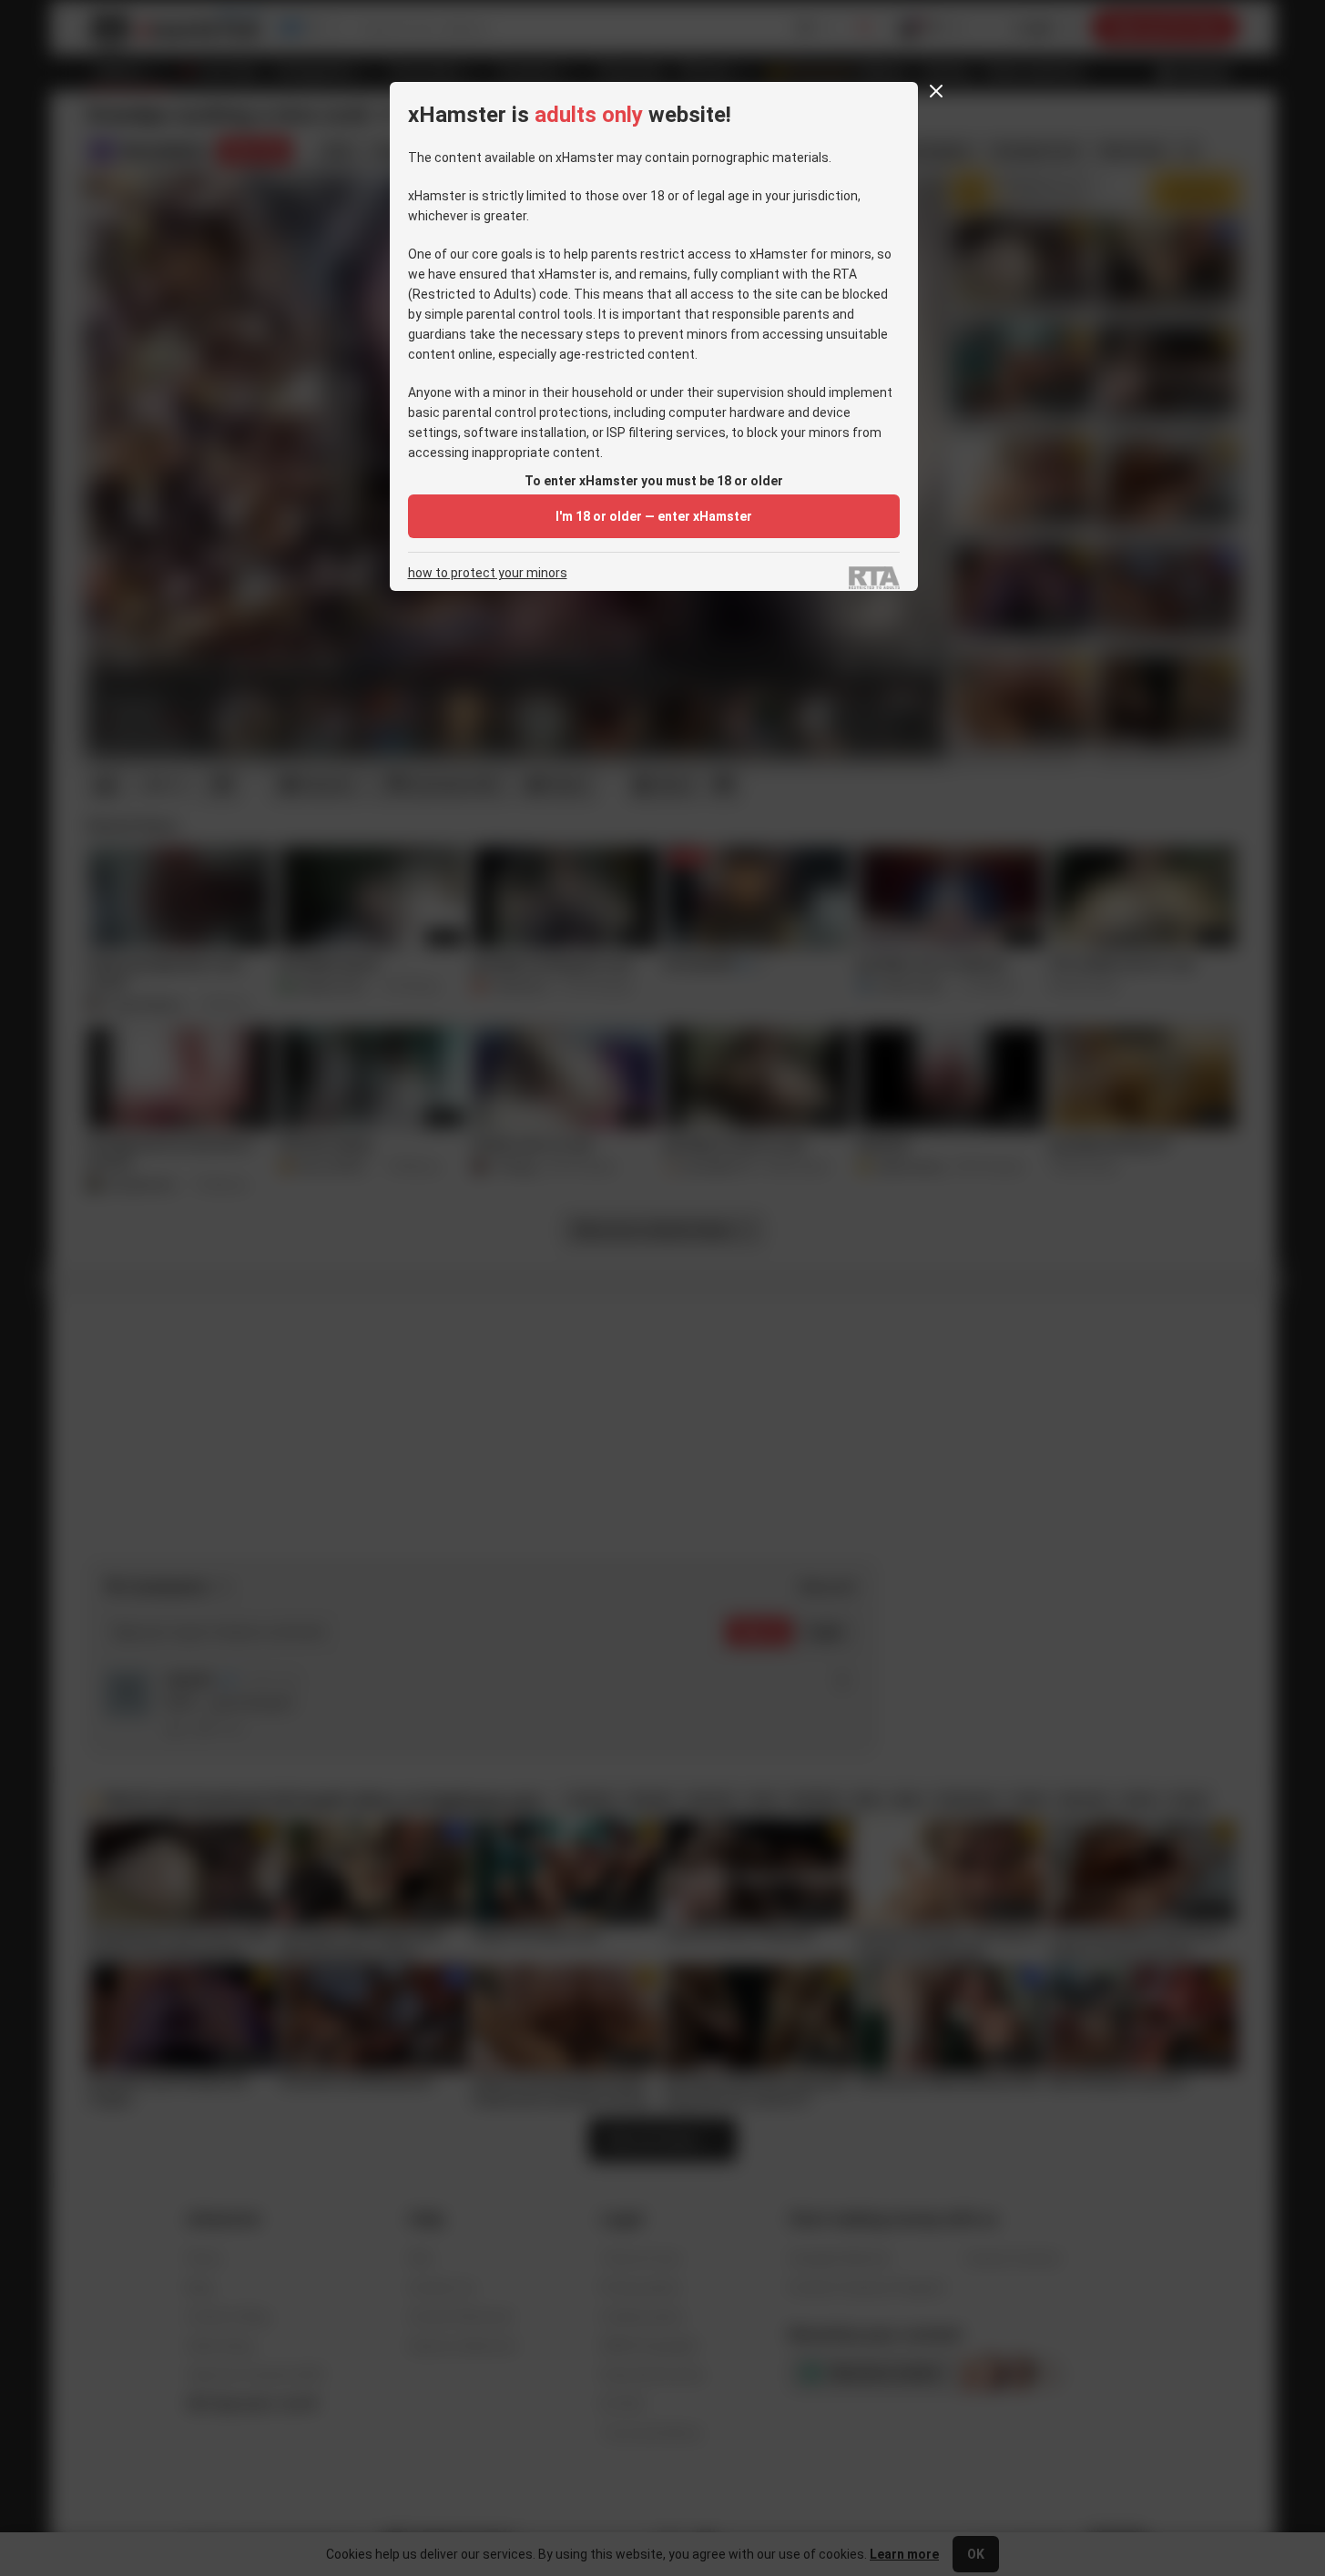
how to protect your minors (488, 573)
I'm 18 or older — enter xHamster (654, 516)
